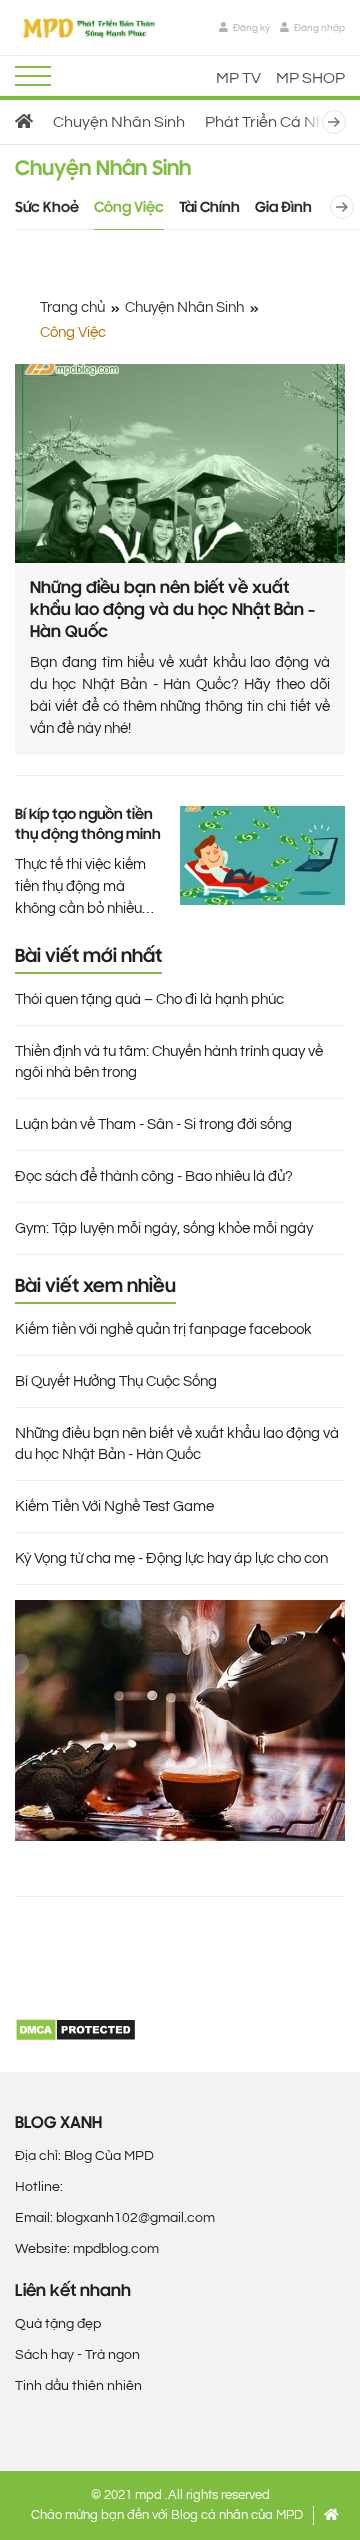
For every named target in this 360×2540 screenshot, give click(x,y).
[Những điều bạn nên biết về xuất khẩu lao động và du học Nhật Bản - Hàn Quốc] (180, 463)
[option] (24, 122)
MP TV (238, 78)
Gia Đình (283, 208)
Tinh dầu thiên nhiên (78, 2386)
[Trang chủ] (331, 2515)
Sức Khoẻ (47, 208)
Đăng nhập (318, 28)
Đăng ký (250, 28)
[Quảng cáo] (180, 1720)
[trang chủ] (24, 122)
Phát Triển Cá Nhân (274, 122)
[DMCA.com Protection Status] (75, 2029)
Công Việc (129, 208)
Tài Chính (209, 208)
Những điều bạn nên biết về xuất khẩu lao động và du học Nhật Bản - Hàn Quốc (172, 611)
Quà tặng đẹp (58, 2324)
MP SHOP (310, 78)
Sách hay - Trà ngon (77, 2355)
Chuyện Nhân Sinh (119, 122)
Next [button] (342, 122)
